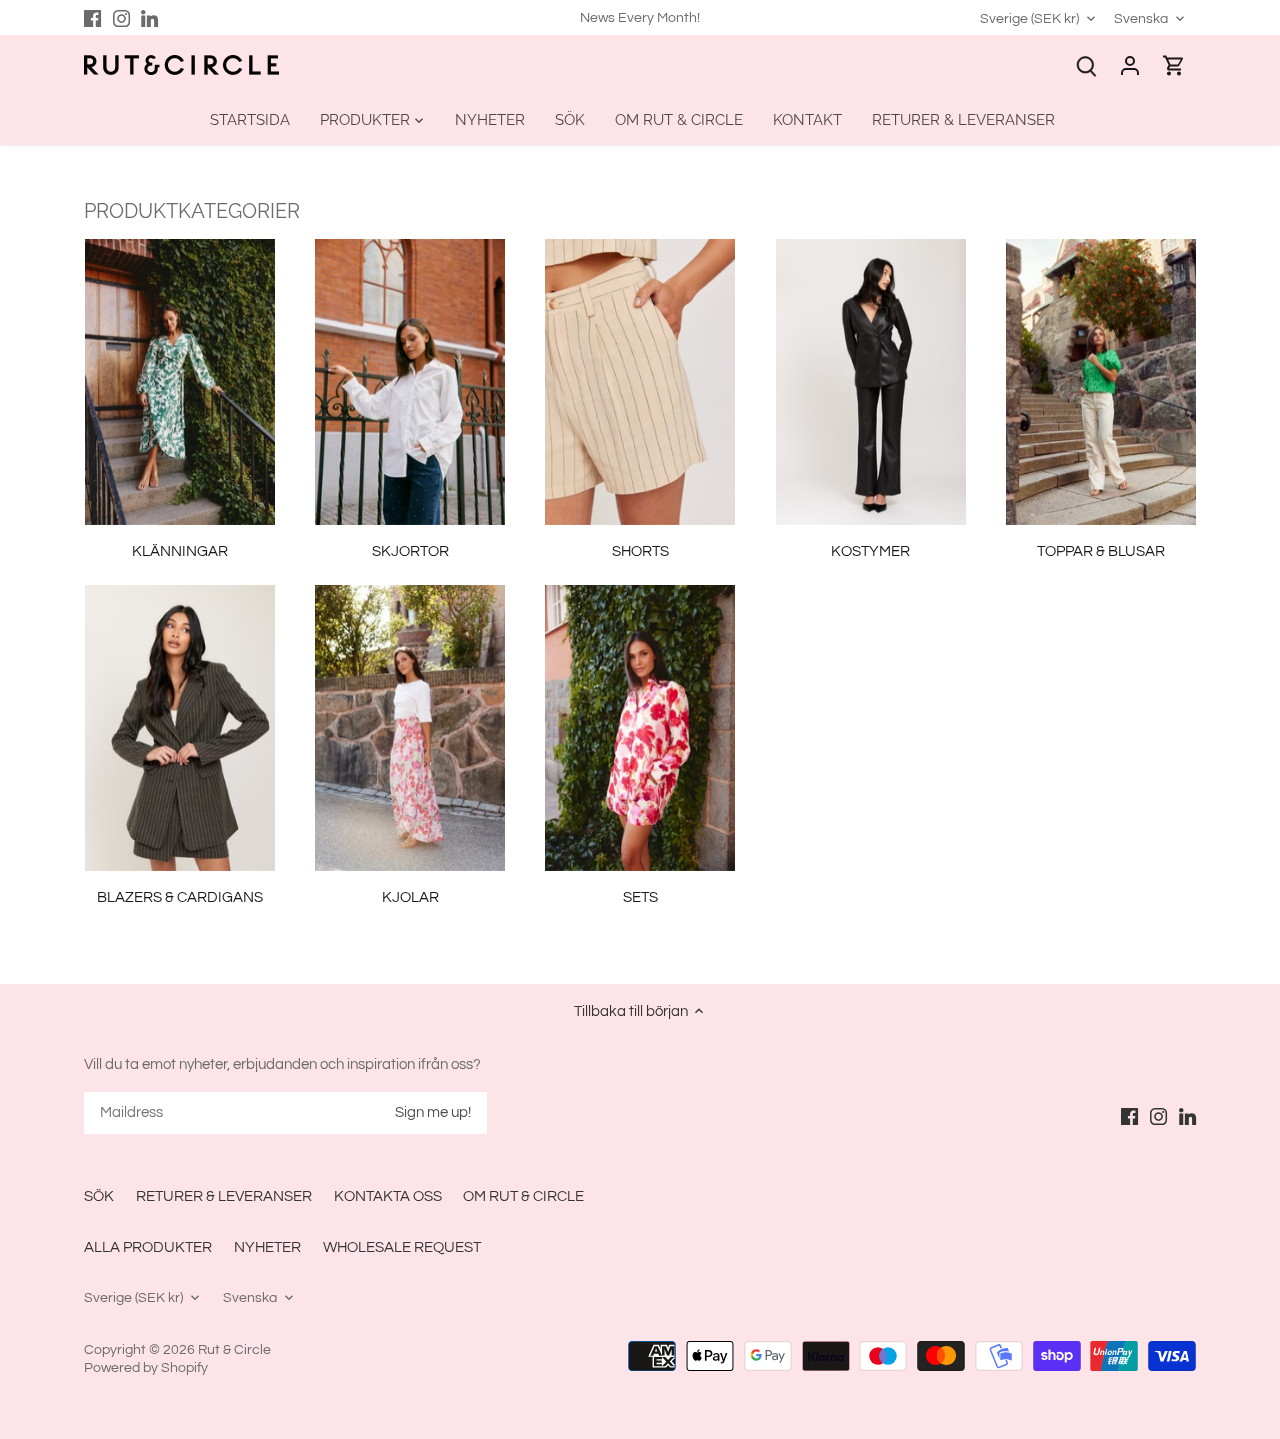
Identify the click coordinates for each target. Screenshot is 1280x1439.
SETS (640, 897)
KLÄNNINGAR (180, 551)
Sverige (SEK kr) (1029, 18)
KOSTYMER (870, 551)
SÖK (99, 1196)
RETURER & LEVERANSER (224, 1196)
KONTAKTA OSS (388, 1196)
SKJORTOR (410, 551)
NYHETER (267, 1247)
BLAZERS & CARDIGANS (180, 897)
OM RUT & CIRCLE (523, 1196)
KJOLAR (410, 897)
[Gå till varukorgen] (1174, 65)
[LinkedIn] (149, 17)
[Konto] (1130, 65)
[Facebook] (92, 17)
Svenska (1141, 18)
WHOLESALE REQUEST (402, 1247)
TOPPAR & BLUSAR (1101, 551)
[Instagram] (121, 17)
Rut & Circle (234, 1350)
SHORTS (640, 551)
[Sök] (1086, 65)
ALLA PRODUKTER (148, 1247)
